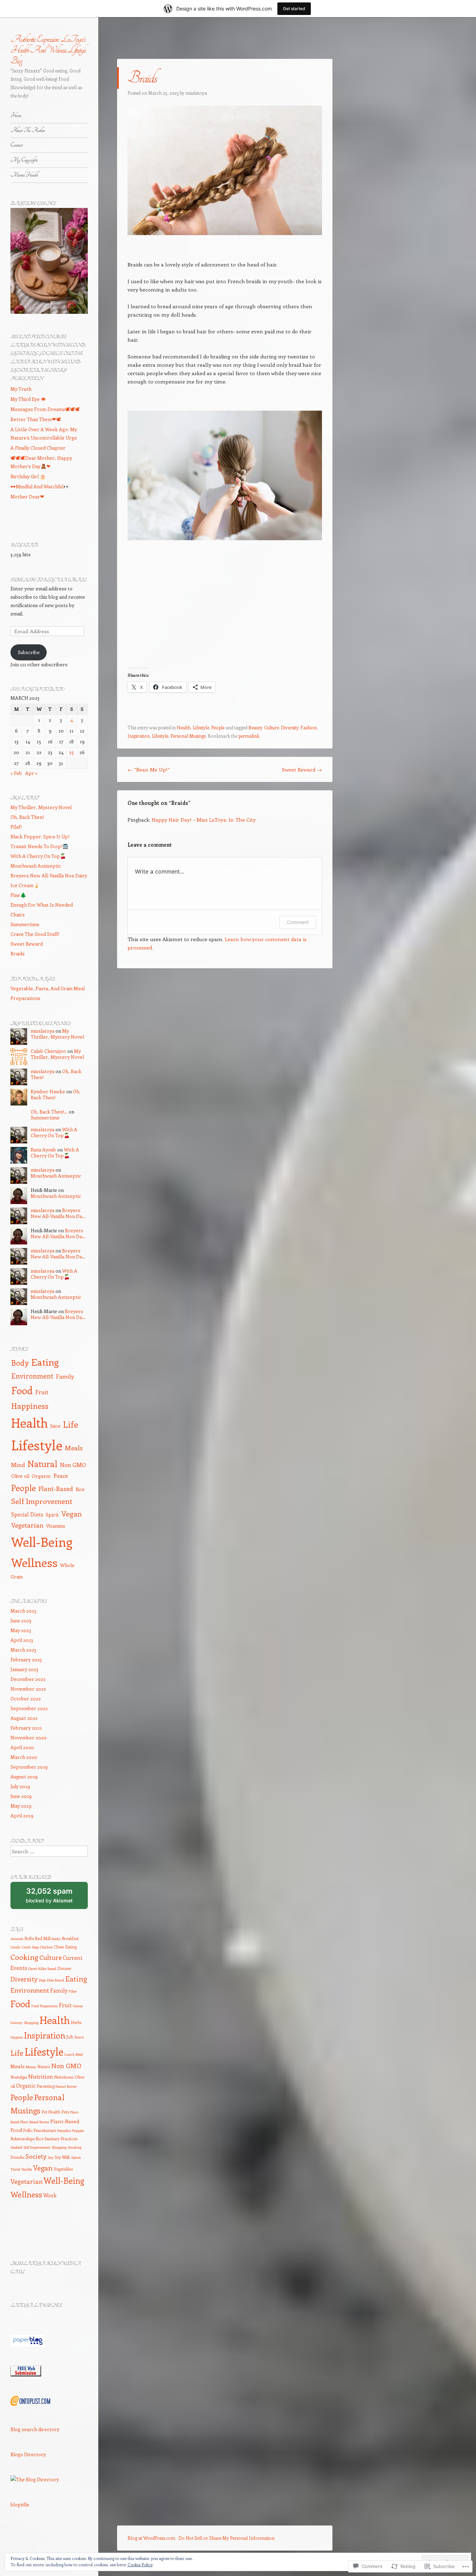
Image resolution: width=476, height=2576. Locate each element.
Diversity (290, 727)
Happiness (30, 1406)
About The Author (28, 130)
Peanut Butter (66, 2086)
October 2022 (26, 1698)
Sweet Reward (302, 769)
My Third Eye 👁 (28, 399)
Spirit (52, 1514)
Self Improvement (42, 1501)
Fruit (42, 1392)
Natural (43, 1464)
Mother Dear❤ (27, 496)
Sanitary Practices (61, 2139)
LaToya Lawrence (36, 2306)
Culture (271, 727)
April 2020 (22, 1747)
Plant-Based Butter (35, 2122)
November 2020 (29, 1737)
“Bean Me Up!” (149, 769)
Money (31, 2067)
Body (20, 1363)
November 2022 (28, 1689)
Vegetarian (27, 1525)
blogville (20, 2504)
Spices (76, 2157)
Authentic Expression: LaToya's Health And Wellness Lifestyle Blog (48, 50)
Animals (17, 1939)
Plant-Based (56, 1489)
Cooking (24, 1957)
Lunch (70, 2054)
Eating (45, 1362)
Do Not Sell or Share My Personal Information (227, 2538)
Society (36, 2156)
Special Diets (27, 1514)
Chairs (18, 914)
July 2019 (20, 1786)
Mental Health (24, 175)
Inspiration (139, 736)
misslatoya (196, 93)
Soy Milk (62, 2157)
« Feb (16, 773)
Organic (41, 1476)
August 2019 (24, 1776)
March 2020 (24, 1757)
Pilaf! (16, 827)
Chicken (46, 1947)
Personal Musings (188, 736)
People (218, 727)
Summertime (25, 924)
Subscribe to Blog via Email (48, 580)
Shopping (59, 2147)
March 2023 (23, 1650)
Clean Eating (65, 1947)
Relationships (22, 2139)
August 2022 (24, 1718)
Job (70, 2037)
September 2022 (29, 1708)
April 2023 (22, 1640)
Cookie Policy (140, 2565)
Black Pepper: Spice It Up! (40, 836)
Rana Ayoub (43, 1150)
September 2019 (29, 1767)
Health (184, 727)
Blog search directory (35, 2429)
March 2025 (24, 1611)
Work (50, 2195)
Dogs (42, 1980)
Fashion (309, 727)
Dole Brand (56, 1980)
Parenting (45, 2086)
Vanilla (27, 2169)
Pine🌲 (18, 895)
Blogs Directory (28, 2454)
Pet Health (51, 2112)
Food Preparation (45, 2006)
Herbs (76, 2022)
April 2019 (22, 1815)
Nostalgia (19, 2077)
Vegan (72, 1514)
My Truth (21, 389)
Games (78, 2006)
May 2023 (21, 1630)
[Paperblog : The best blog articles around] (28, 2345)
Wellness (34, 1562)
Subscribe (29, 652)
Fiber (73, 1991)
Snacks (17, 2157)
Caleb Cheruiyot (48, 1051)
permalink (249, 736)
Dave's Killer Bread (42, 1969)
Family (65, 1376)
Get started (294, 9)
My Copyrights (24, 160)
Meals (74, 1448)
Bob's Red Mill (37, 1938)
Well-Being (42, 1542)
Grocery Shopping (25, 2023)
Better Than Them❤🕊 (36, 419)
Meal (79, 2054)
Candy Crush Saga (25, 1947)
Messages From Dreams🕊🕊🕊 (45, 409)
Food (22, 1390)
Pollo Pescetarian (40, 2130)
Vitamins (56, 1526)
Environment (32, 1376)
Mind (18, 1465)
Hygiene (17, 2037)
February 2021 (26, 1728)
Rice (80, 1489)
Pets (65, 2112)
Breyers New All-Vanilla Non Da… (58, 1213)
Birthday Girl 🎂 (28, 476)
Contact (17, 145)
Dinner (64, 1968)
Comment (298, 922)
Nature (44, 2066)
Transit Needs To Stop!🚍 (39, 846)
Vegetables (63, 2169)
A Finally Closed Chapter (38, 448)
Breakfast (70, 1938)
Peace (61, 1476)
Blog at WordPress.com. (152, 2538)
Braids (18, 953)
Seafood (16, 2147)
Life (71, 1424)
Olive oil (20, 1476)
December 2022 (28, 1679)
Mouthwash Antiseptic (36, 866)
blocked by (49, 1895)
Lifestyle (201, 727)
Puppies (78, 2131)
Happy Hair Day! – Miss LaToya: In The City (204, 820)
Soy (51, 2157)
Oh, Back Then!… (49, 1112)
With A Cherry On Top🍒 (38, 856)
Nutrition (41, 2076)
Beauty (255, 727)
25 (71, 752)
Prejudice (64, 2131)
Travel (15, 2169)
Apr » (31, 773)
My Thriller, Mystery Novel (41, 807)
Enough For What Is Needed (42, 905)
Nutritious (64, 2077)
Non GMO (73, 1465)
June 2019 (21, 1796)
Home (16, 115)
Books (56, 1939)
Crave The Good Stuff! (35, 934)
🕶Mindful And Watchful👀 (40, 486)
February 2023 (26, 1659)
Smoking (75, 2147)
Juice (55, 1426)
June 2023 (21, 1620)
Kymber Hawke (48, 1091)
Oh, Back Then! (27, 817)
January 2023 (24, 1669)
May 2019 (21, 1806)
